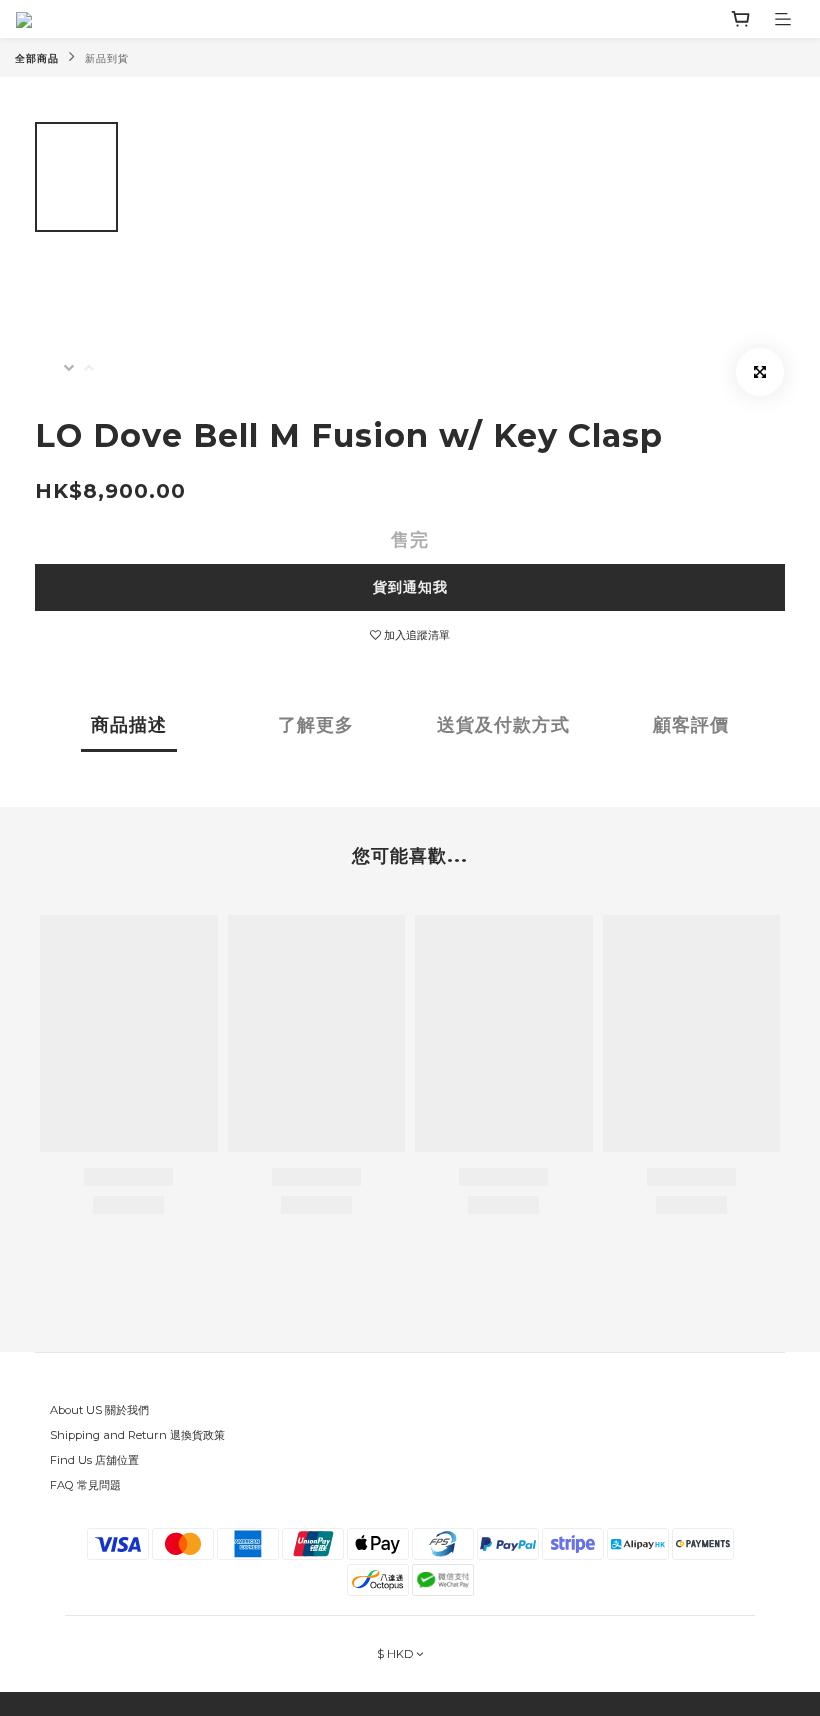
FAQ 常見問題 (85, 1485)
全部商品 (37, 58)
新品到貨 (107, 58)
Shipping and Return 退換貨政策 (137, 1435)
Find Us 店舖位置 (94, 1460)
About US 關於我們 (99, 1410)
